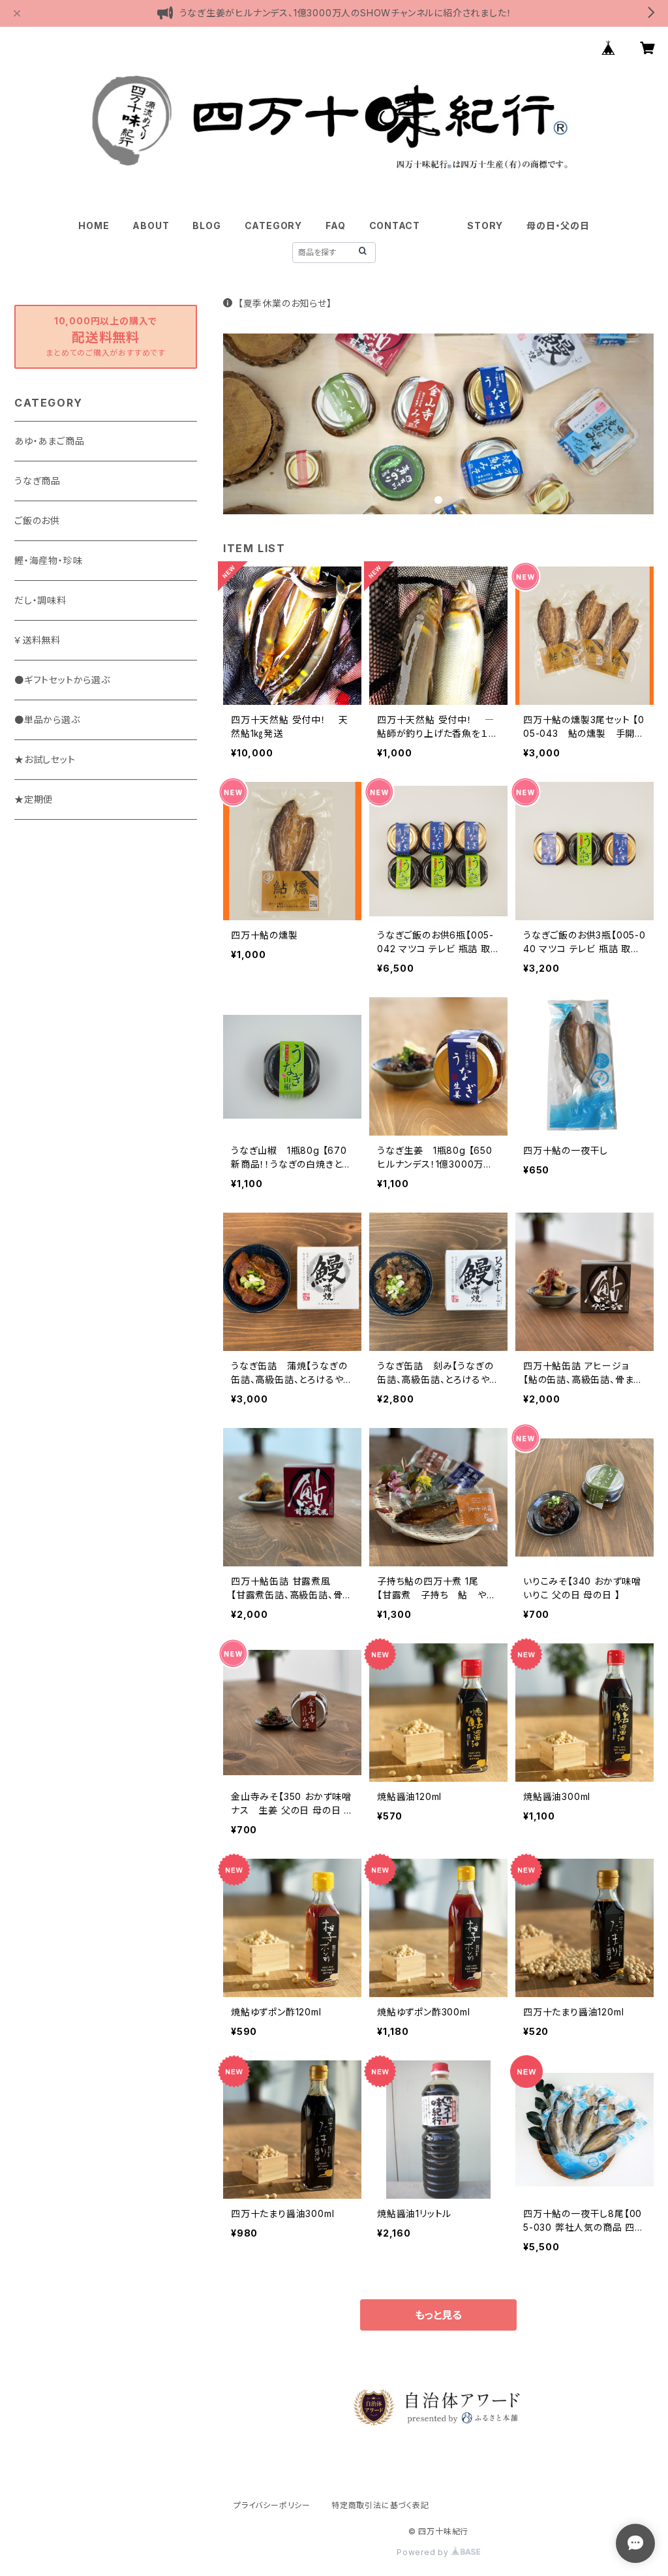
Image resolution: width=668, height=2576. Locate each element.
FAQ (335, 225)
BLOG (206, 225)
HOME (94, 225)
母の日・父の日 (558, 225)
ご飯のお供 (37, 520)
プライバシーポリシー (272, 2505)
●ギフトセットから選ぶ (62, 680)
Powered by (424, 2552)
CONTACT (395, 225)
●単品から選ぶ (47, 720)
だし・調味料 (40, 600)
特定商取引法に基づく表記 (380, 2505)
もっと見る (438, 2315)
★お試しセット (45, 759)
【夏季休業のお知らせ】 (285, 303)
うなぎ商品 (38, 481)
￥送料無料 (38, 640)
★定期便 (34, 799)
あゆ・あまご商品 (49, 441)
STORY (485, 225)
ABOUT (151, 225)
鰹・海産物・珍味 (48, 560)
